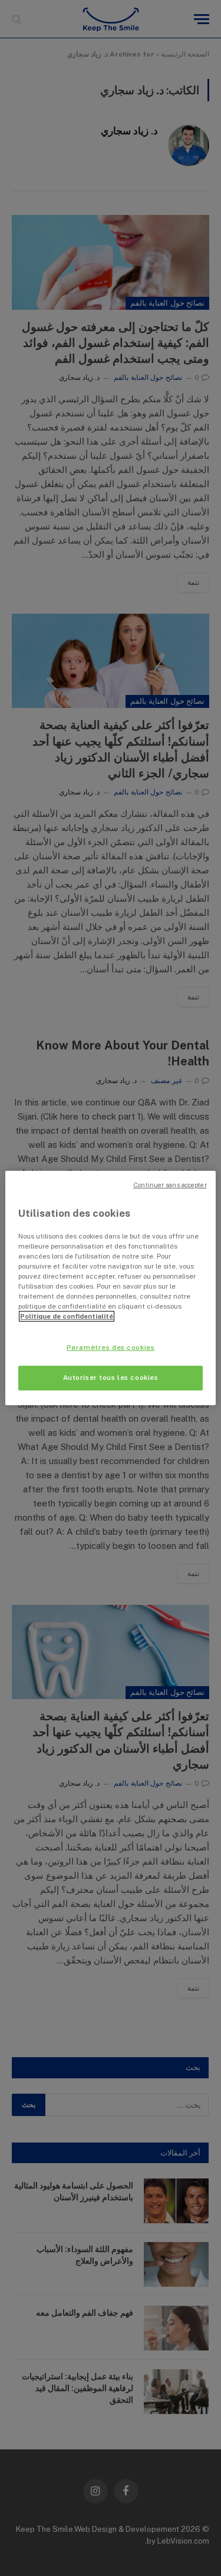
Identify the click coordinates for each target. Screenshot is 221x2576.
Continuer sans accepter (170, 1185)
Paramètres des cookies (111, 1347)
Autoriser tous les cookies (111, 1378)
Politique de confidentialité (67, 1316)
